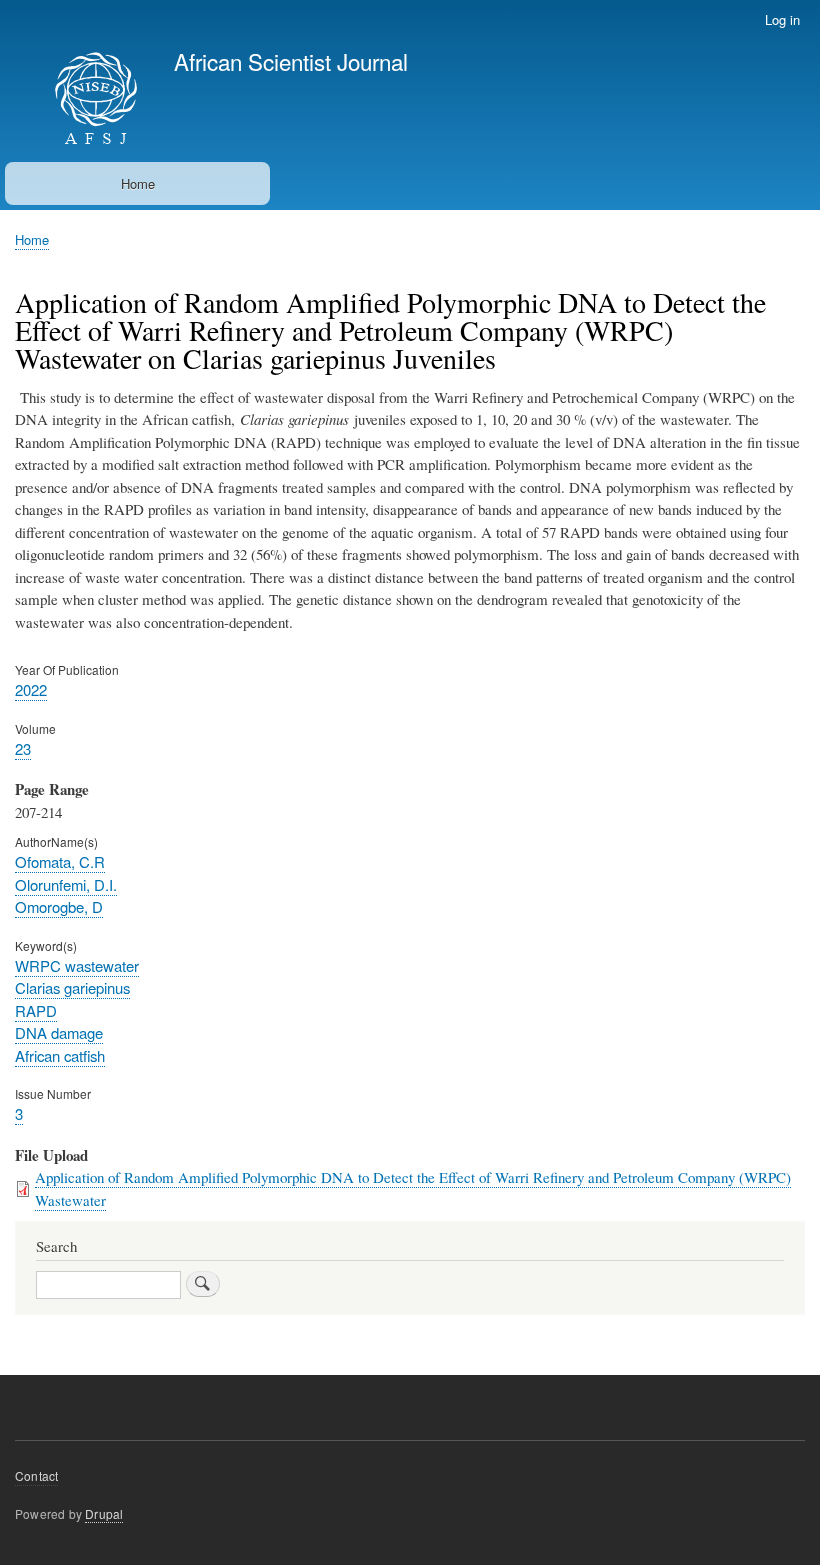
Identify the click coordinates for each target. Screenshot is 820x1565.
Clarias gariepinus (72, 987)
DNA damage (59, 1032)
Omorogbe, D (59, 906)
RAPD (36, 1010)
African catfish (60, 1055)
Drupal (104, 1513)
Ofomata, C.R (60, 861)
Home (138, 183)
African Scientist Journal (291, 61)
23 (23, 748)
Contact (36, 1475)
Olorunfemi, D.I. (66, 884)
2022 (31, 689)
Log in (782, 19)
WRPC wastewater (77, 965)
